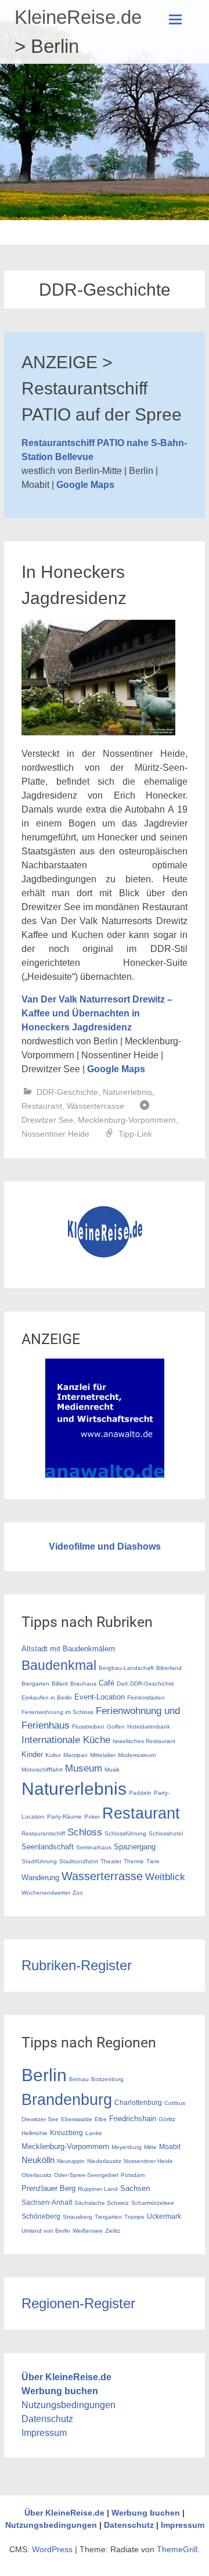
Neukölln (38, 2160)
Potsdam (133, 2175)
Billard (60, 1684)
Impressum (44, 2433)
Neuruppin (71, 2161)
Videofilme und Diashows (105, 1546)
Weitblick (165, 1877)
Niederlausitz (104, 2161)
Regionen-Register (78, 2303)
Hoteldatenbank (149, 1727)
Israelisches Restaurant (144, 1741)
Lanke (94, 2133)
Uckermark (164, 2216)
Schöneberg (41, 2216)
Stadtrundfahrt (79, 1861)
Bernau (79, 2079)
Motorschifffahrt (42, 1770)
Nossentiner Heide (55, 1134)
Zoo (78, 1893)
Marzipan (75, 1755)
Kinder (32, 1754)
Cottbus (175, 2103)
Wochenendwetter (46, 1893)
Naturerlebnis (127, 1092)
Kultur (53, 1755)
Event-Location (100, 1697)
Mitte (150, 2147)
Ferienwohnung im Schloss (57, 1712)
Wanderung (40, 1878)
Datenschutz (47, 2419)
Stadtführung (39, 1861)
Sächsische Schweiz (102, 2203)
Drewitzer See (47, 1120)
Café (107, 1683)
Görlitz (167, 2119)
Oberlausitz (37, 2175)
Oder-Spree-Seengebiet (86, 2175)
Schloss (85, 1832)
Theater (111, 1861)
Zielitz (113, 2231)
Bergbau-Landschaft (126, 1668)
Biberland (169, 1668)
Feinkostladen (146, 1697)
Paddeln (140, 1793)
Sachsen (135, 2188)
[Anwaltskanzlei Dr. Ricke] (105, 1474)
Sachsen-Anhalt (47, 2202)
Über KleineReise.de (66, 2377)
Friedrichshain (133, 2119)
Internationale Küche (66, 1740)
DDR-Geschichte (67, 1092)
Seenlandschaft (48, 1847)
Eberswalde (77, 2119)
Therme (134, 1861)
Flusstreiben (88, 1727)
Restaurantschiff (43, 1833)
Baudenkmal (59, 1665)
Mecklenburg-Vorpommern (127, 1120)
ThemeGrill (177, 2549)
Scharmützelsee (153, 2203)
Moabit (170, 2146)
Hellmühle (35, 2133)
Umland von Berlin (46, 2231)
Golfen (116, 1727)
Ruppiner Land (98, 2189)
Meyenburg (127, 2147)
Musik (112, 1770)
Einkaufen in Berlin (47, 1697)
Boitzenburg (107, 2079)
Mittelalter (103, 1755)
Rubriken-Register (77, 1965)
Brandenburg (67, 2100)
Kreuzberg (66, 2133)
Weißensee (88, 2231)
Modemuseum (137, 1755)
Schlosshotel (166, 1833)
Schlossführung (125, 1833)
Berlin (44, 2075)
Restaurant (42, 1106)
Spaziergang (135, 1847)
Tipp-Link (135, 1134)
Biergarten (35, 1684)
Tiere (153, 1861)
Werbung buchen (60, 2391)
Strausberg (78, 2217)
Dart (122, 1684)
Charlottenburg (138, 2102)
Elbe (101, 2119)
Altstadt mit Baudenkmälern (68, 1649)
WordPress (52, 2549)
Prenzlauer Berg (48, 2188)
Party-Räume (64, 1817)
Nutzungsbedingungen (69, 2405)
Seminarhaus (94, 1847)
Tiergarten (108, 2217)
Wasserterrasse (96, 1106)
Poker (92, 1817)
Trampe (134, 2217)
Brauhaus (83, 1684)
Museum (84, 1768)
